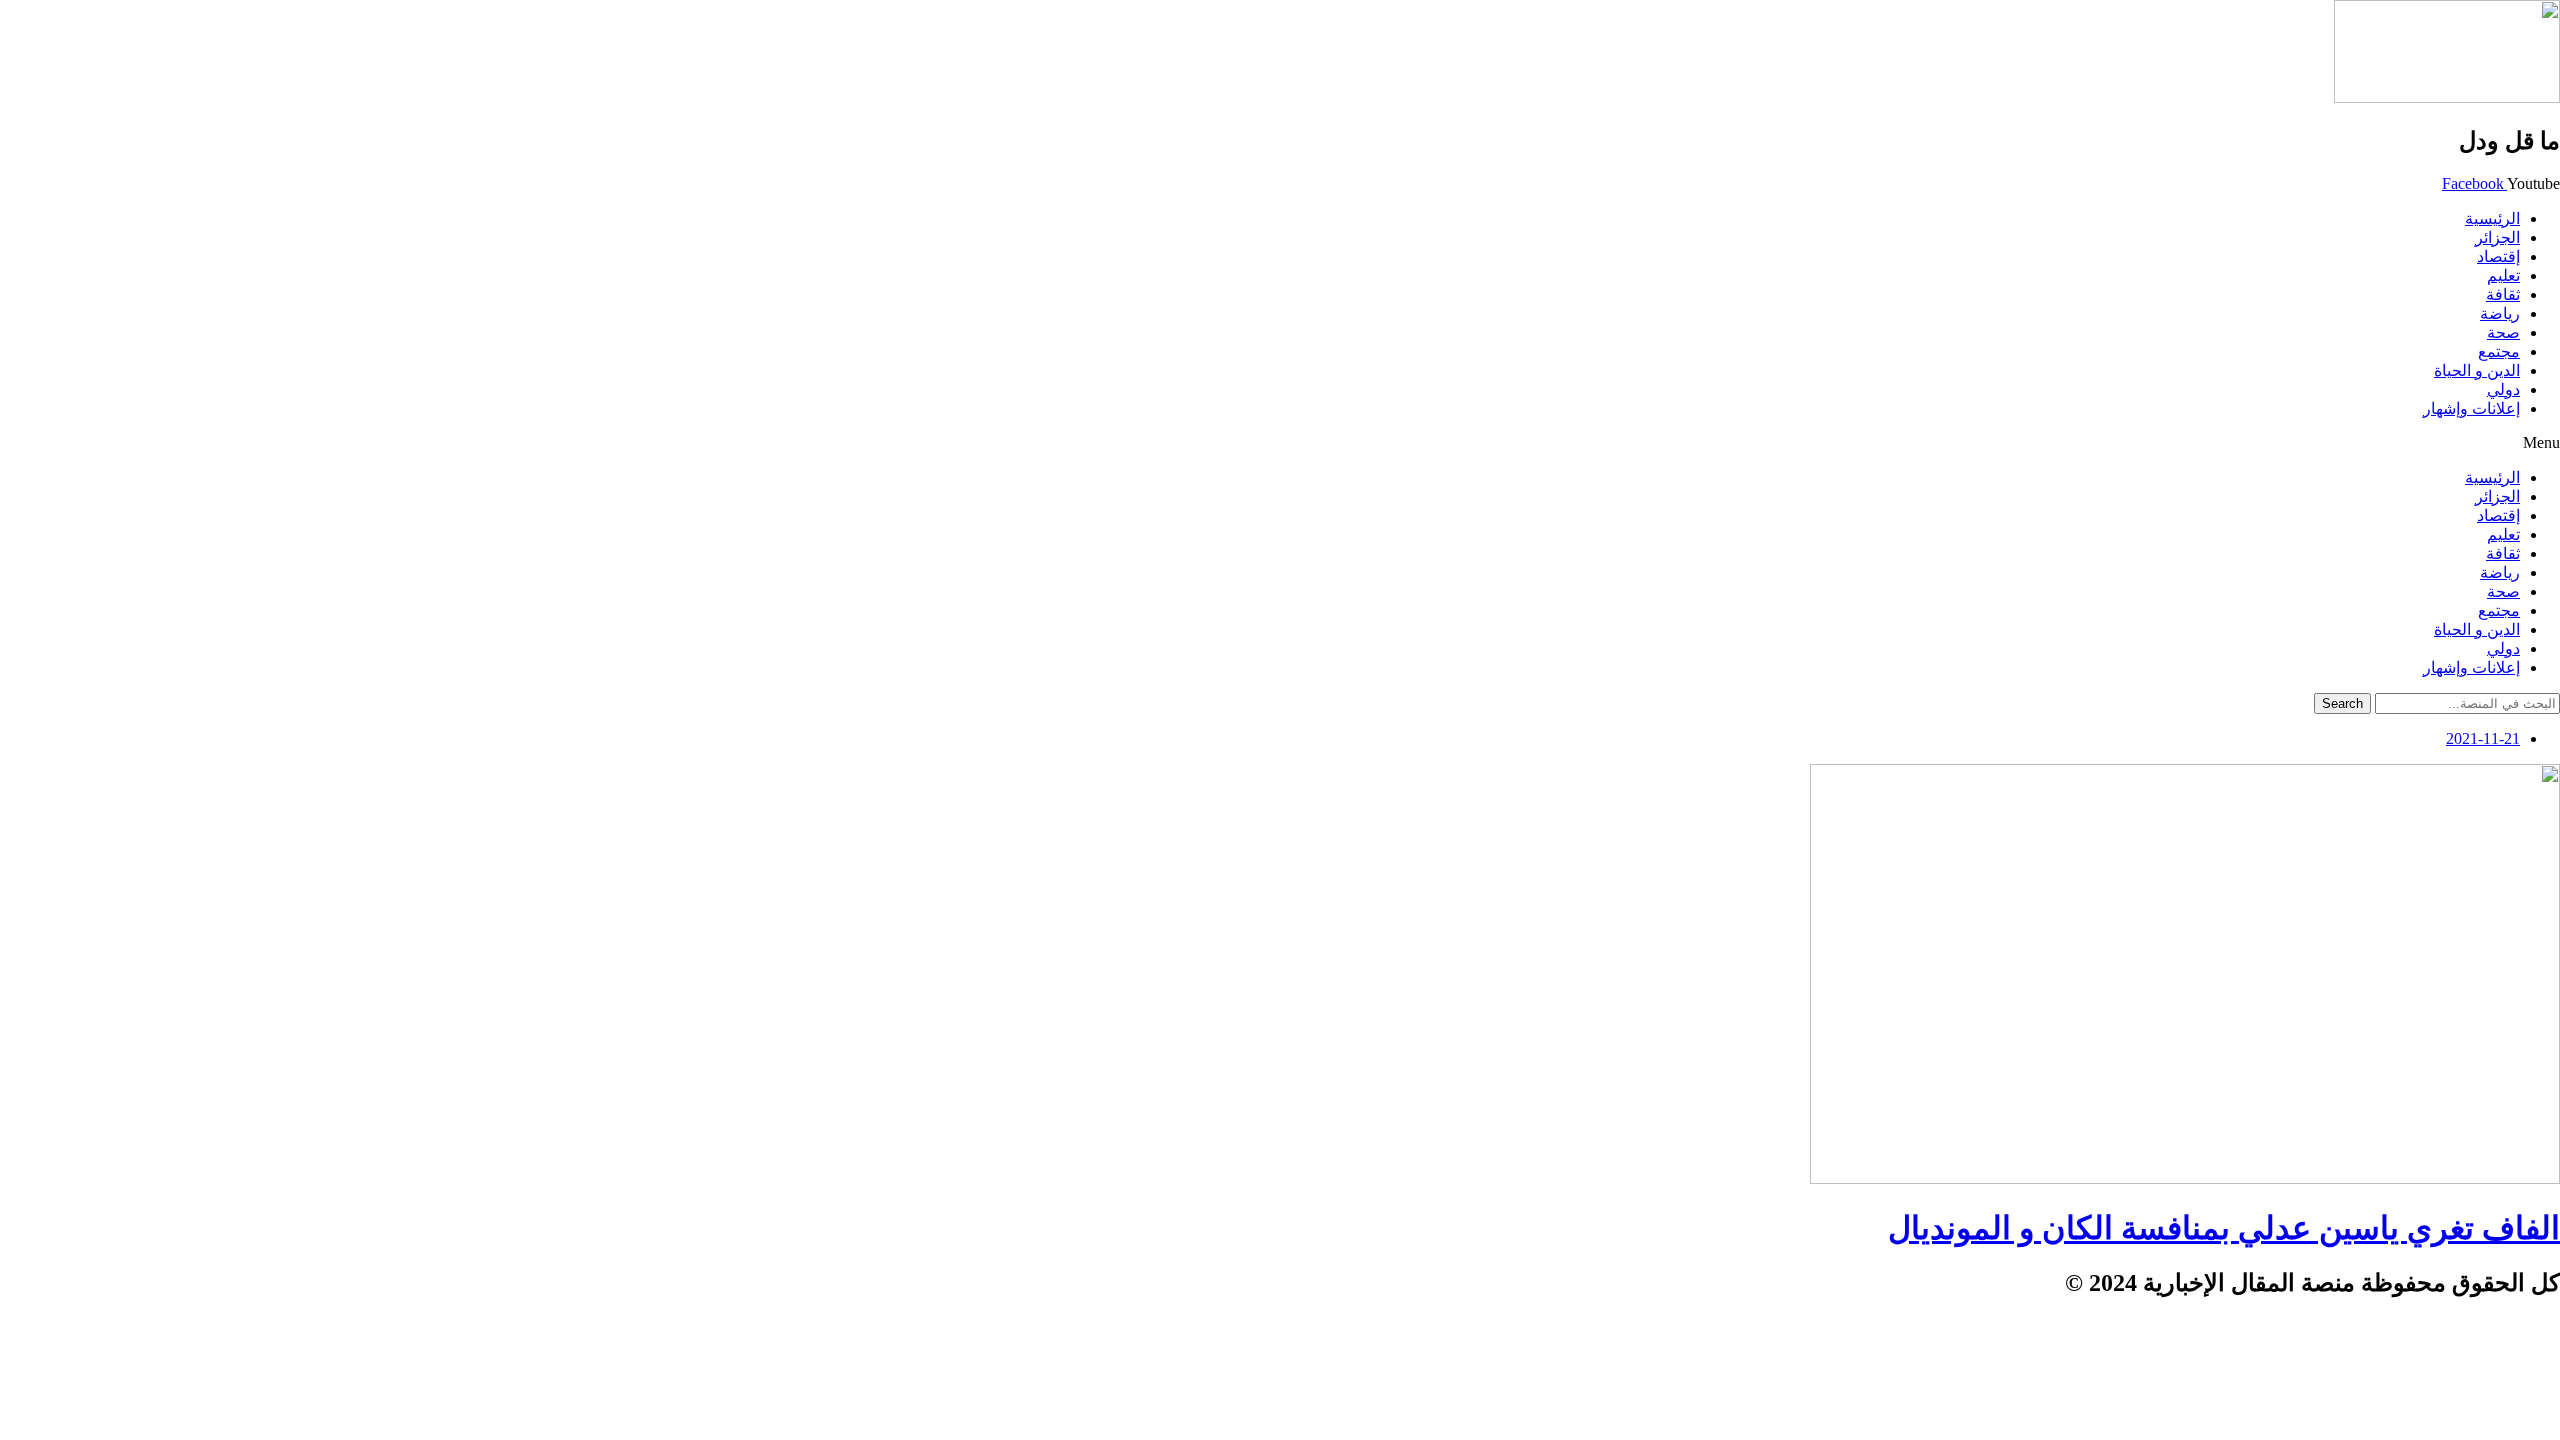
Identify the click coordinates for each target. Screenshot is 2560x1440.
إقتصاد (2498, 256)
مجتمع (2499, 351)
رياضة (2500, 313)
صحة (2503, 332)
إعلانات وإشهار (2471, 408)
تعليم (2503, 275)
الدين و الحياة (2477, 370)
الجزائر (2497, 237)
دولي (2503, 389)
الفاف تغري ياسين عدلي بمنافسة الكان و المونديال (2224, 1228)
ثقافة (2503, 294)
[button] (1280, 443)
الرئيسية (2492, 218)
